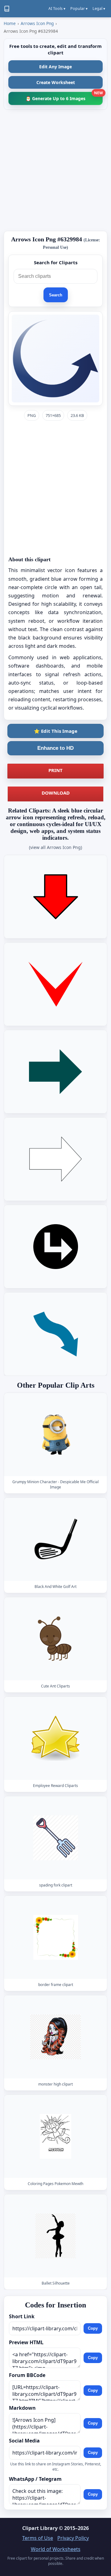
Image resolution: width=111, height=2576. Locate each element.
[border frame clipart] (55, 1938)
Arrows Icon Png (37, 23)
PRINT (55, 770)
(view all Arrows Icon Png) (55, 847)
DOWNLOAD (56, 793)
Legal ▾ (99, 8)
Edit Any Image (55, 67)
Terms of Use (38, 2538)
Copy (93, 2328)
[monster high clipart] (55, 2037)
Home (10, 23)
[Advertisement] (55, 170)
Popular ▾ (79, 8)
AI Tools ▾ (57, 8)
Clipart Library (40, 2528)
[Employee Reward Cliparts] (55, 1739)
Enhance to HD (55, 748)
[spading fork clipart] (55, 1838)
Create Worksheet (56, 82)
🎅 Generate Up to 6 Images (64, 97)
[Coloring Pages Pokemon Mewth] (55, 2137)
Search (56, 295)
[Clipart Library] (7, 9)
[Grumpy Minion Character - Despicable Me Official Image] (55, 1434)
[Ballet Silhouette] (55, 2236)
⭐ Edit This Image (56, 731)
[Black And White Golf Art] (55, 1540)
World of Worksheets (56, 2549)
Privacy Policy (73, 2538)
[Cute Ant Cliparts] (55, 1639)
